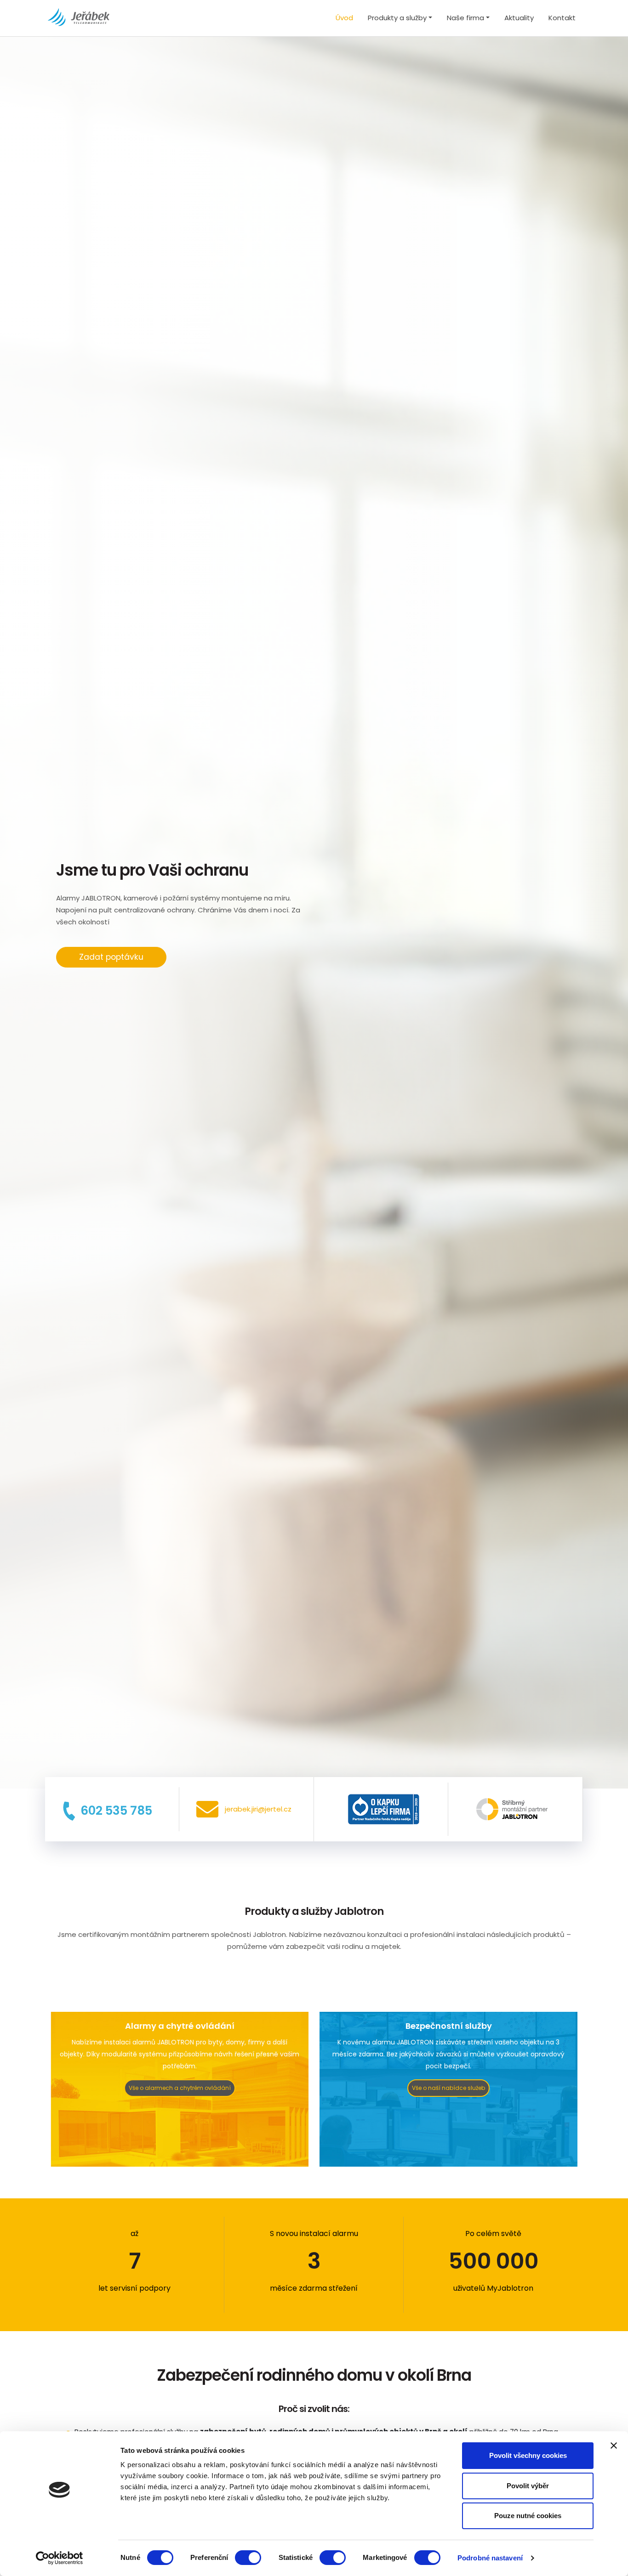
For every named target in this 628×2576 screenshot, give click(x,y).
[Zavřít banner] (614, 2446)
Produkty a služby (397, 18)
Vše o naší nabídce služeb (448, 2088)
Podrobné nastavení (490, 2558)
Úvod (344, 18)
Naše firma (465, 18)
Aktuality (519, 18)
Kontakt (562, 18)
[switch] (248, 2558)
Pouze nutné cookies (528, 2516)
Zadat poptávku (111, 957)
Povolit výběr (528, 2486)
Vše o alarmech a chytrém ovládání (180, 2088)
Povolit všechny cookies (528, 2455)
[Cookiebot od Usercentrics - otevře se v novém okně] (60, 2558)
